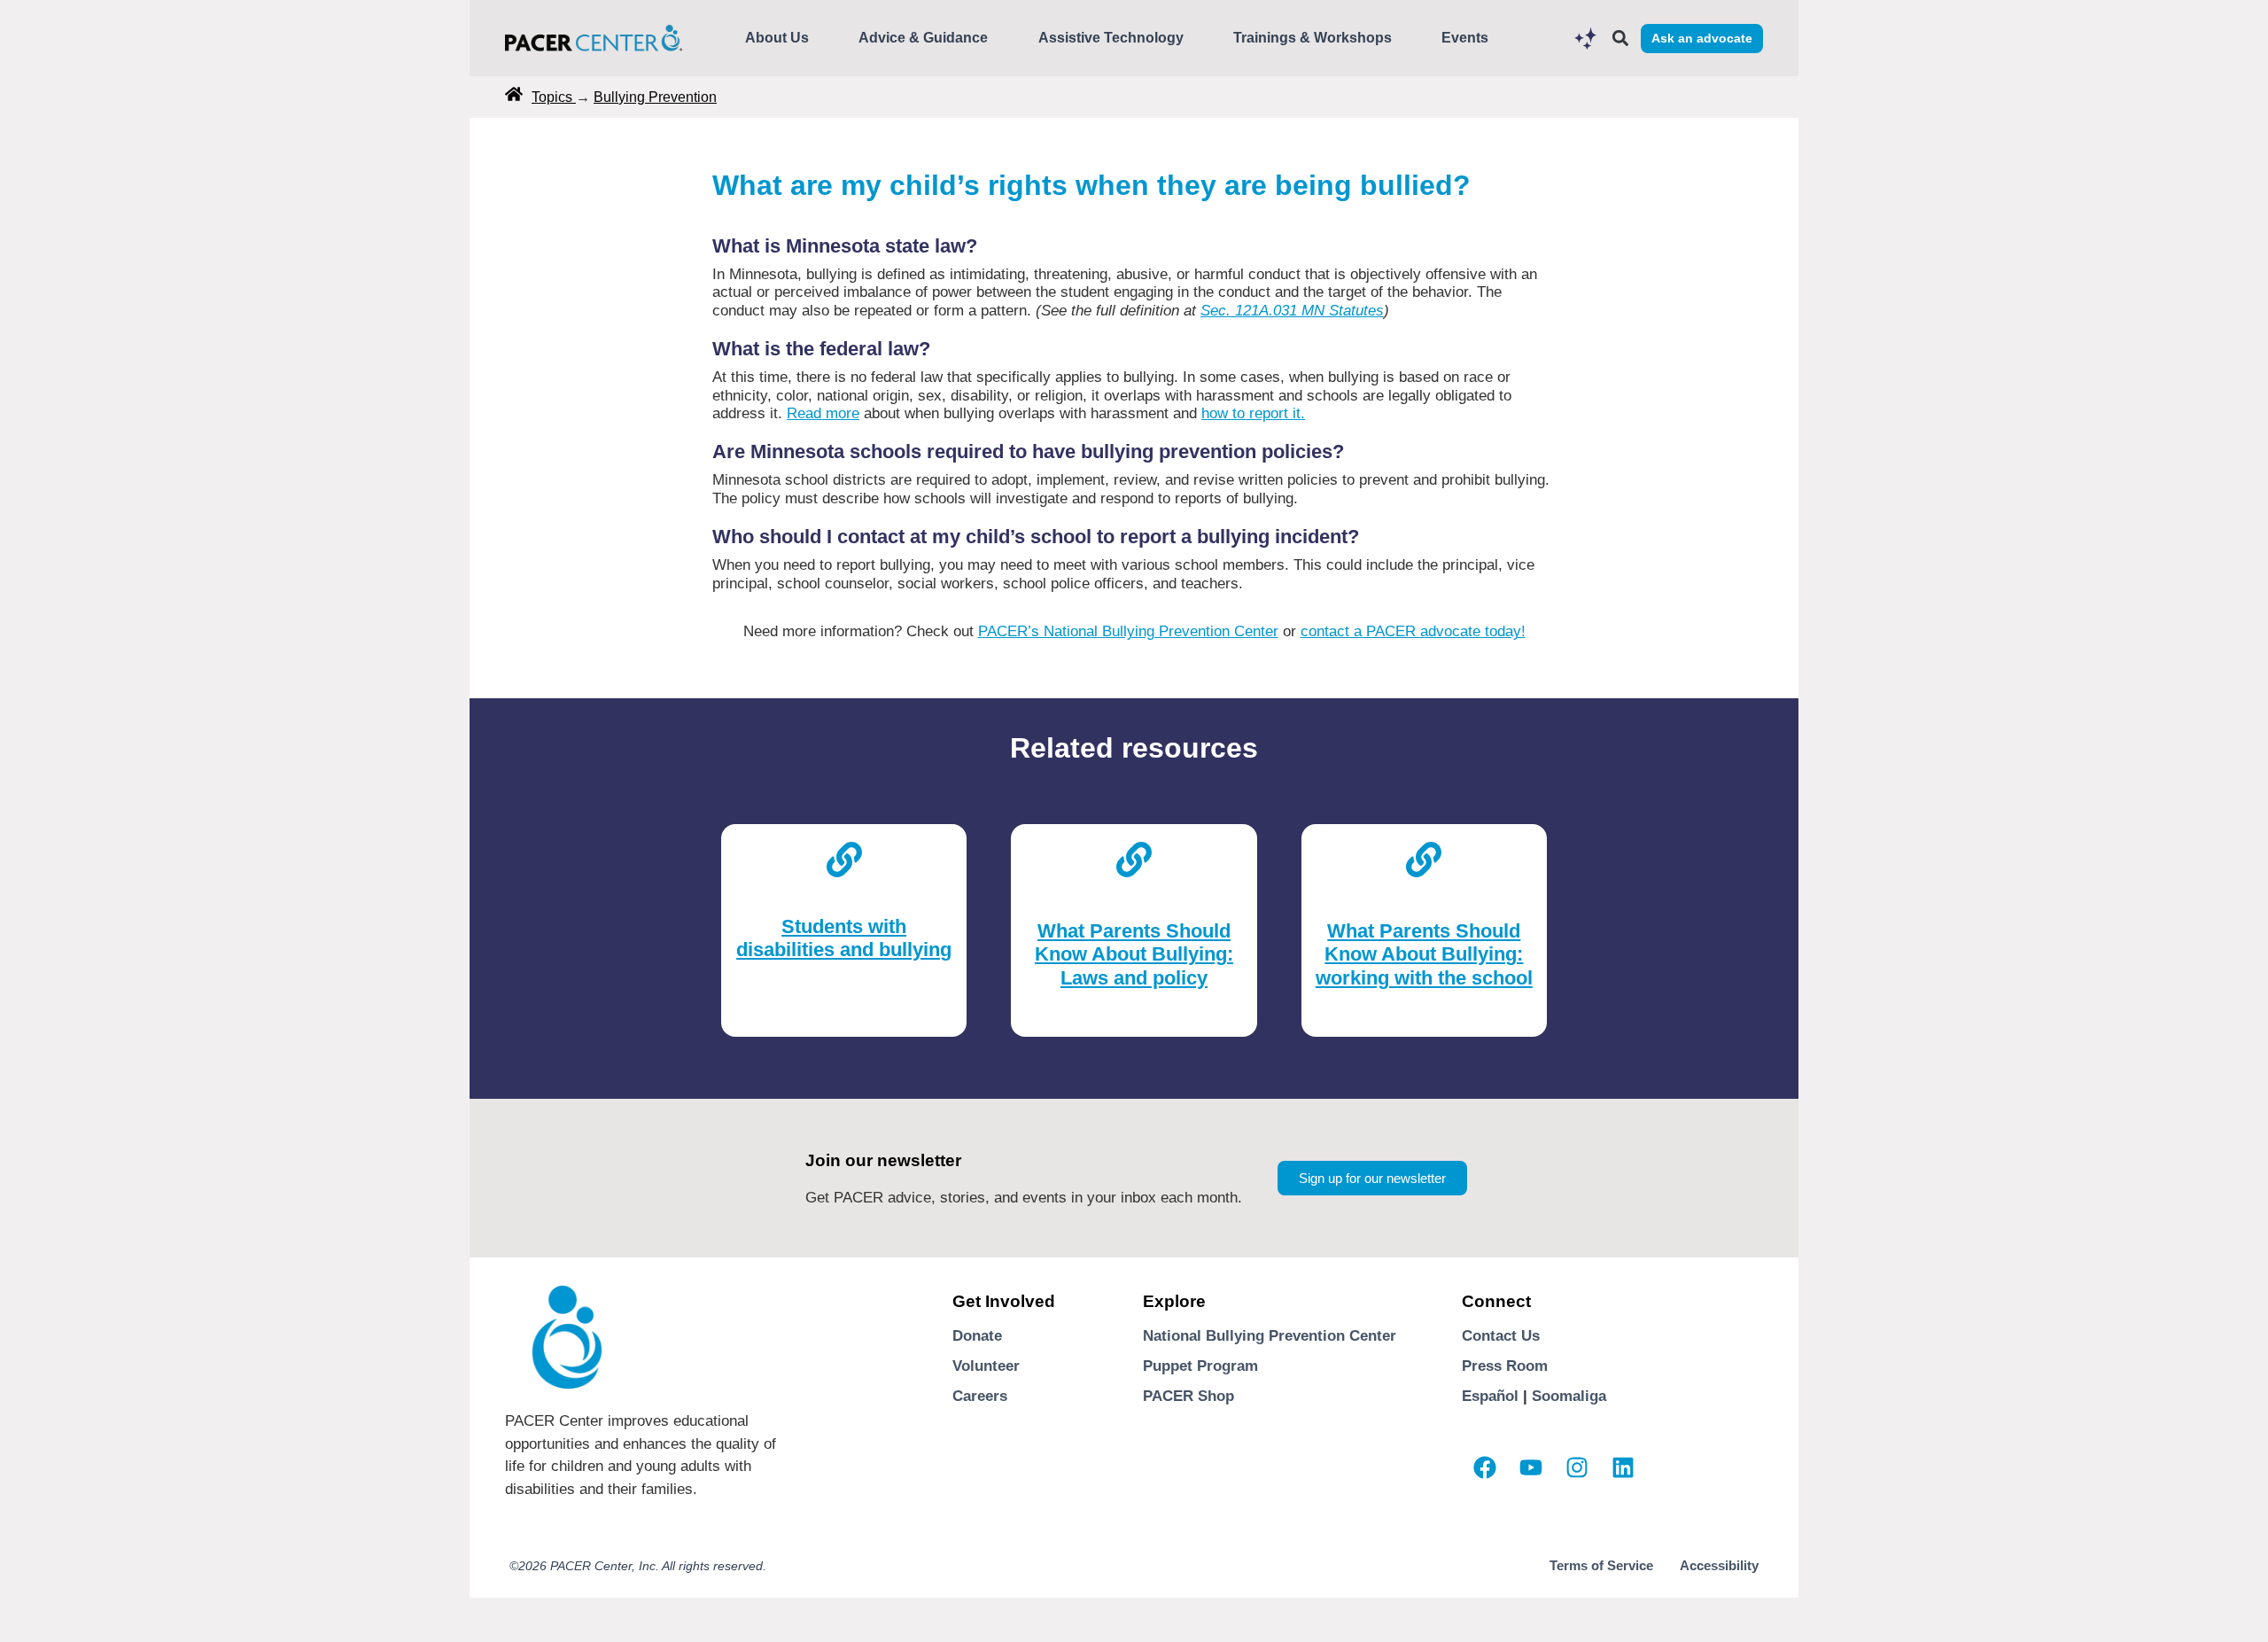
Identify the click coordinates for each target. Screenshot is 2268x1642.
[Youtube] (1531, 1467)
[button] (1620, 39)
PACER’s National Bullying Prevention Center (1128, 631)
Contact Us (1501, 1336)
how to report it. (1253, 413)
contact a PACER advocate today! (1413, 631)
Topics (554, 97)
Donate (977, 1336)
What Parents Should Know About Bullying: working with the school (1424, 954)
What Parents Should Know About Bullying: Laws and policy (1134, 954)
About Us (777, 38)
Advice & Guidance (923, 38)
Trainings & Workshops (1313, 38)
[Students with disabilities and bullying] (844, 855)
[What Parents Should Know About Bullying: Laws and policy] (1134, 855)
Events (1465, 38)
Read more (823, 413)
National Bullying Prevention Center (1270, 1336)
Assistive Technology (1111, 38)
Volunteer (986, 1366)
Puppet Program (1200, 1366)
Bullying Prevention (655, 97)
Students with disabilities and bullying (844, 938)
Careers (980, 1396)
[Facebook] (1485, 1467)
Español (1490, 1396)
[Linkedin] (1623, 1467)
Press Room (1505, 1366)
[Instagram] (1577, 1467)
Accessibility (1719, 1565)
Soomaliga (1569, 1396)
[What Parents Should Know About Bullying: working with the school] (1424, 855)
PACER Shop (1188, 1396)
